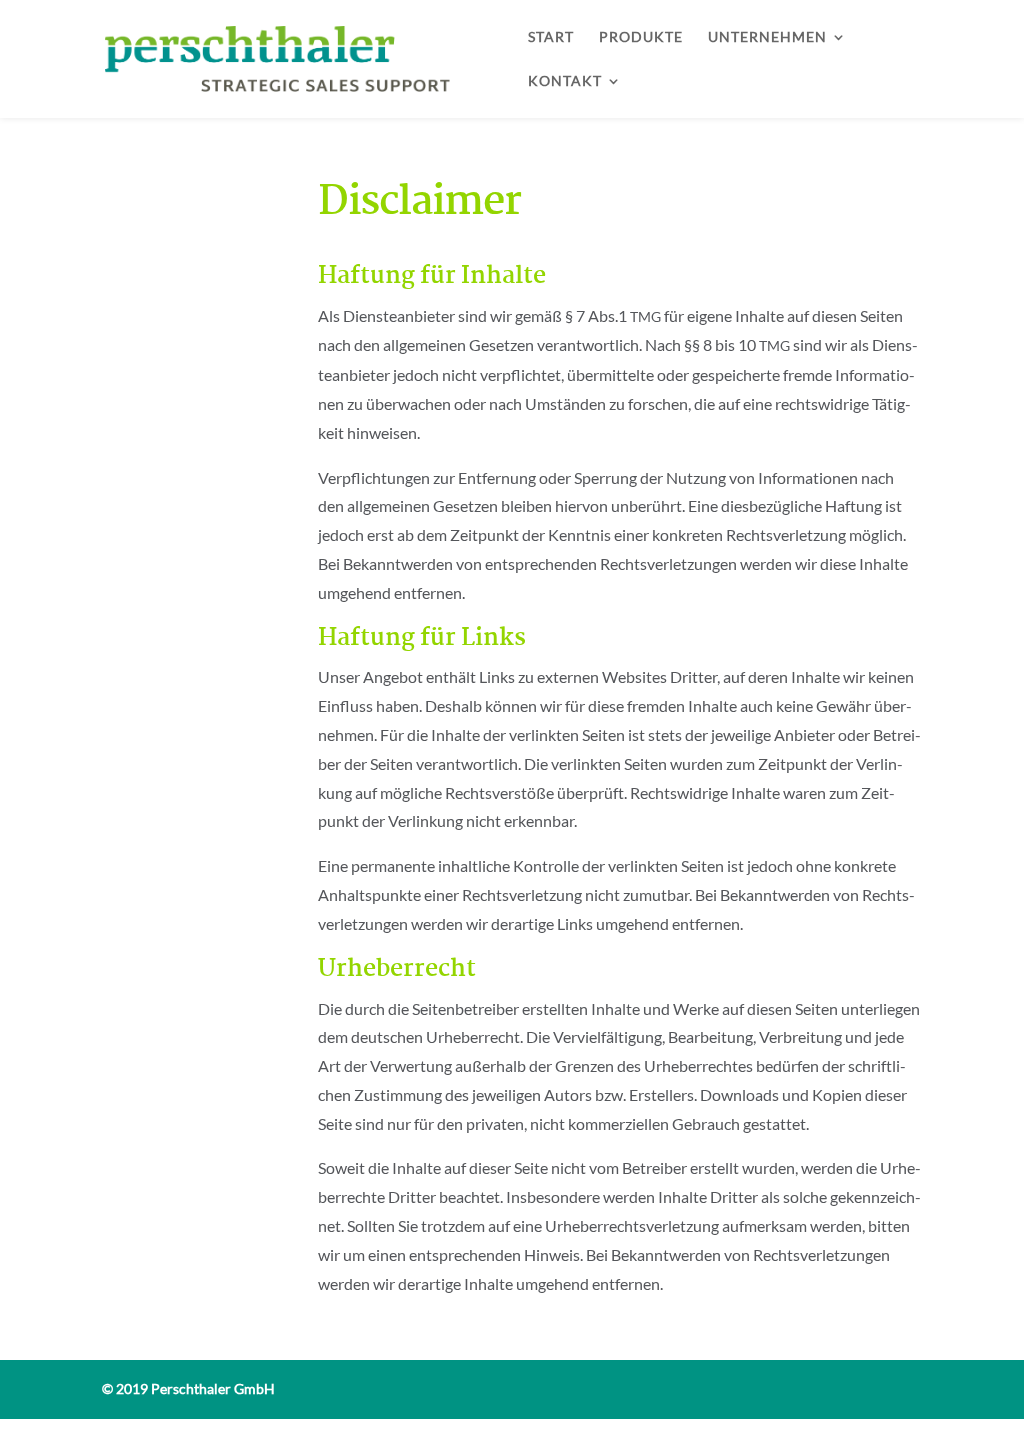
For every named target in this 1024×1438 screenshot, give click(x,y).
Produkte (641, 37)
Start (551, 37)
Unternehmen (767, 37)
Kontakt (565, 81)
